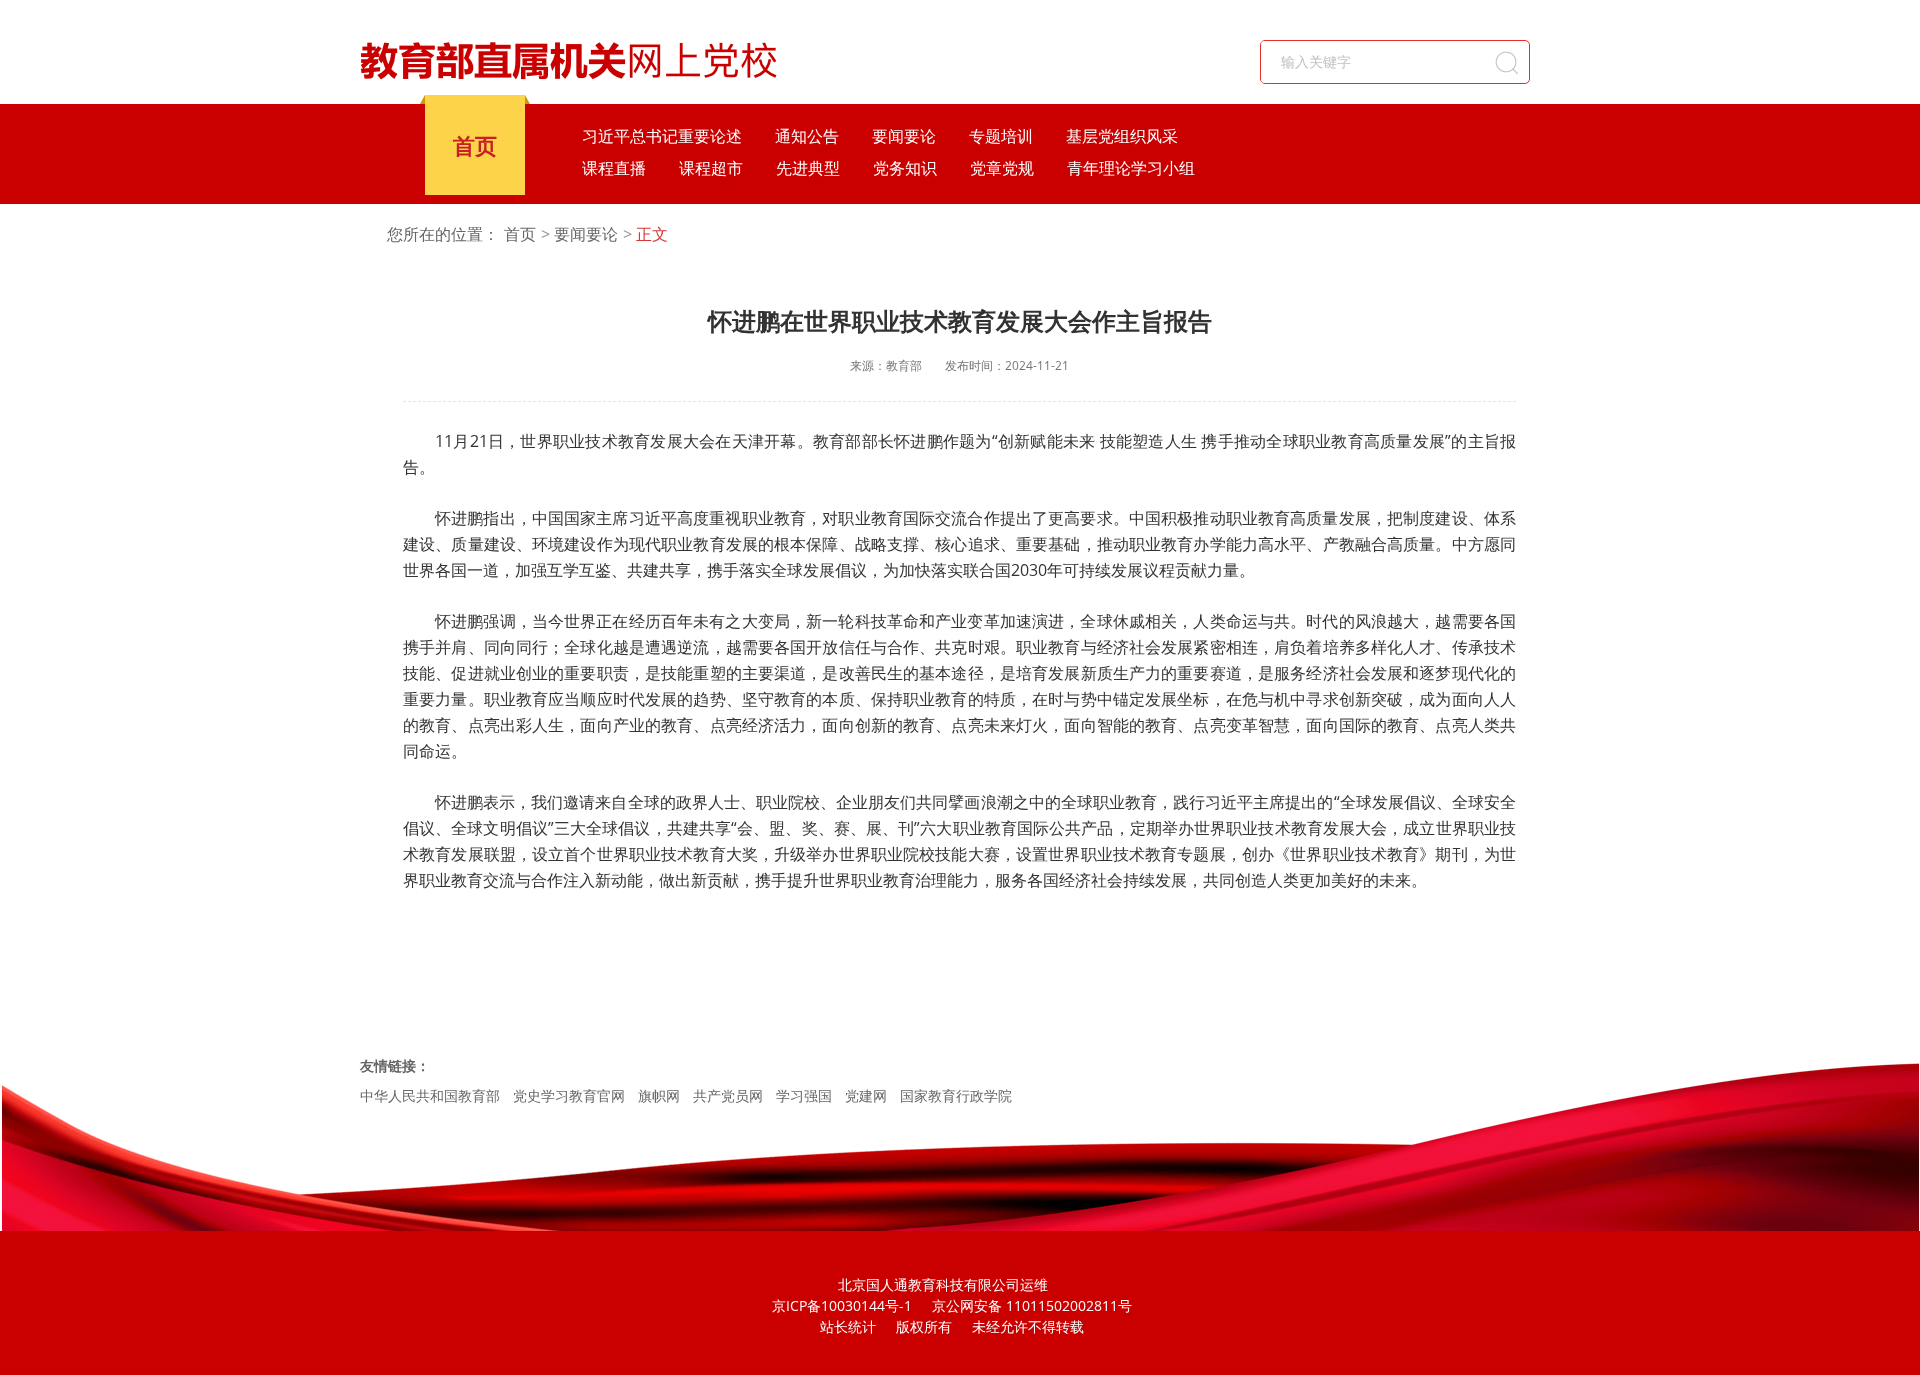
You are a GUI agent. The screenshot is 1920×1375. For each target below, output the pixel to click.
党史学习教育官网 (569, 1095)
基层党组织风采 (1122, 136)
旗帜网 (659, 1095)
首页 (475, 145)
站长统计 (848, 1326)
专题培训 (1001, 136)
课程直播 (614, 168)
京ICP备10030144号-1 (842, 1305)
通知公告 (807, 136)
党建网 (866, 1095)
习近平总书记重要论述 (662, 136)
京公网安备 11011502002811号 (1032, 1305)
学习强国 (804, 1095)
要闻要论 (904, 136)
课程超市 (711, 168)
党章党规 (1002, 168)
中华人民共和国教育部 (430, 1095)
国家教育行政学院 (956, 1095)
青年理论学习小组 (1131, 168)
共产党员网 (728, 1095)
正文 (652, 234)
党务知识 (905, 168)
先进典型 (808, 168)
